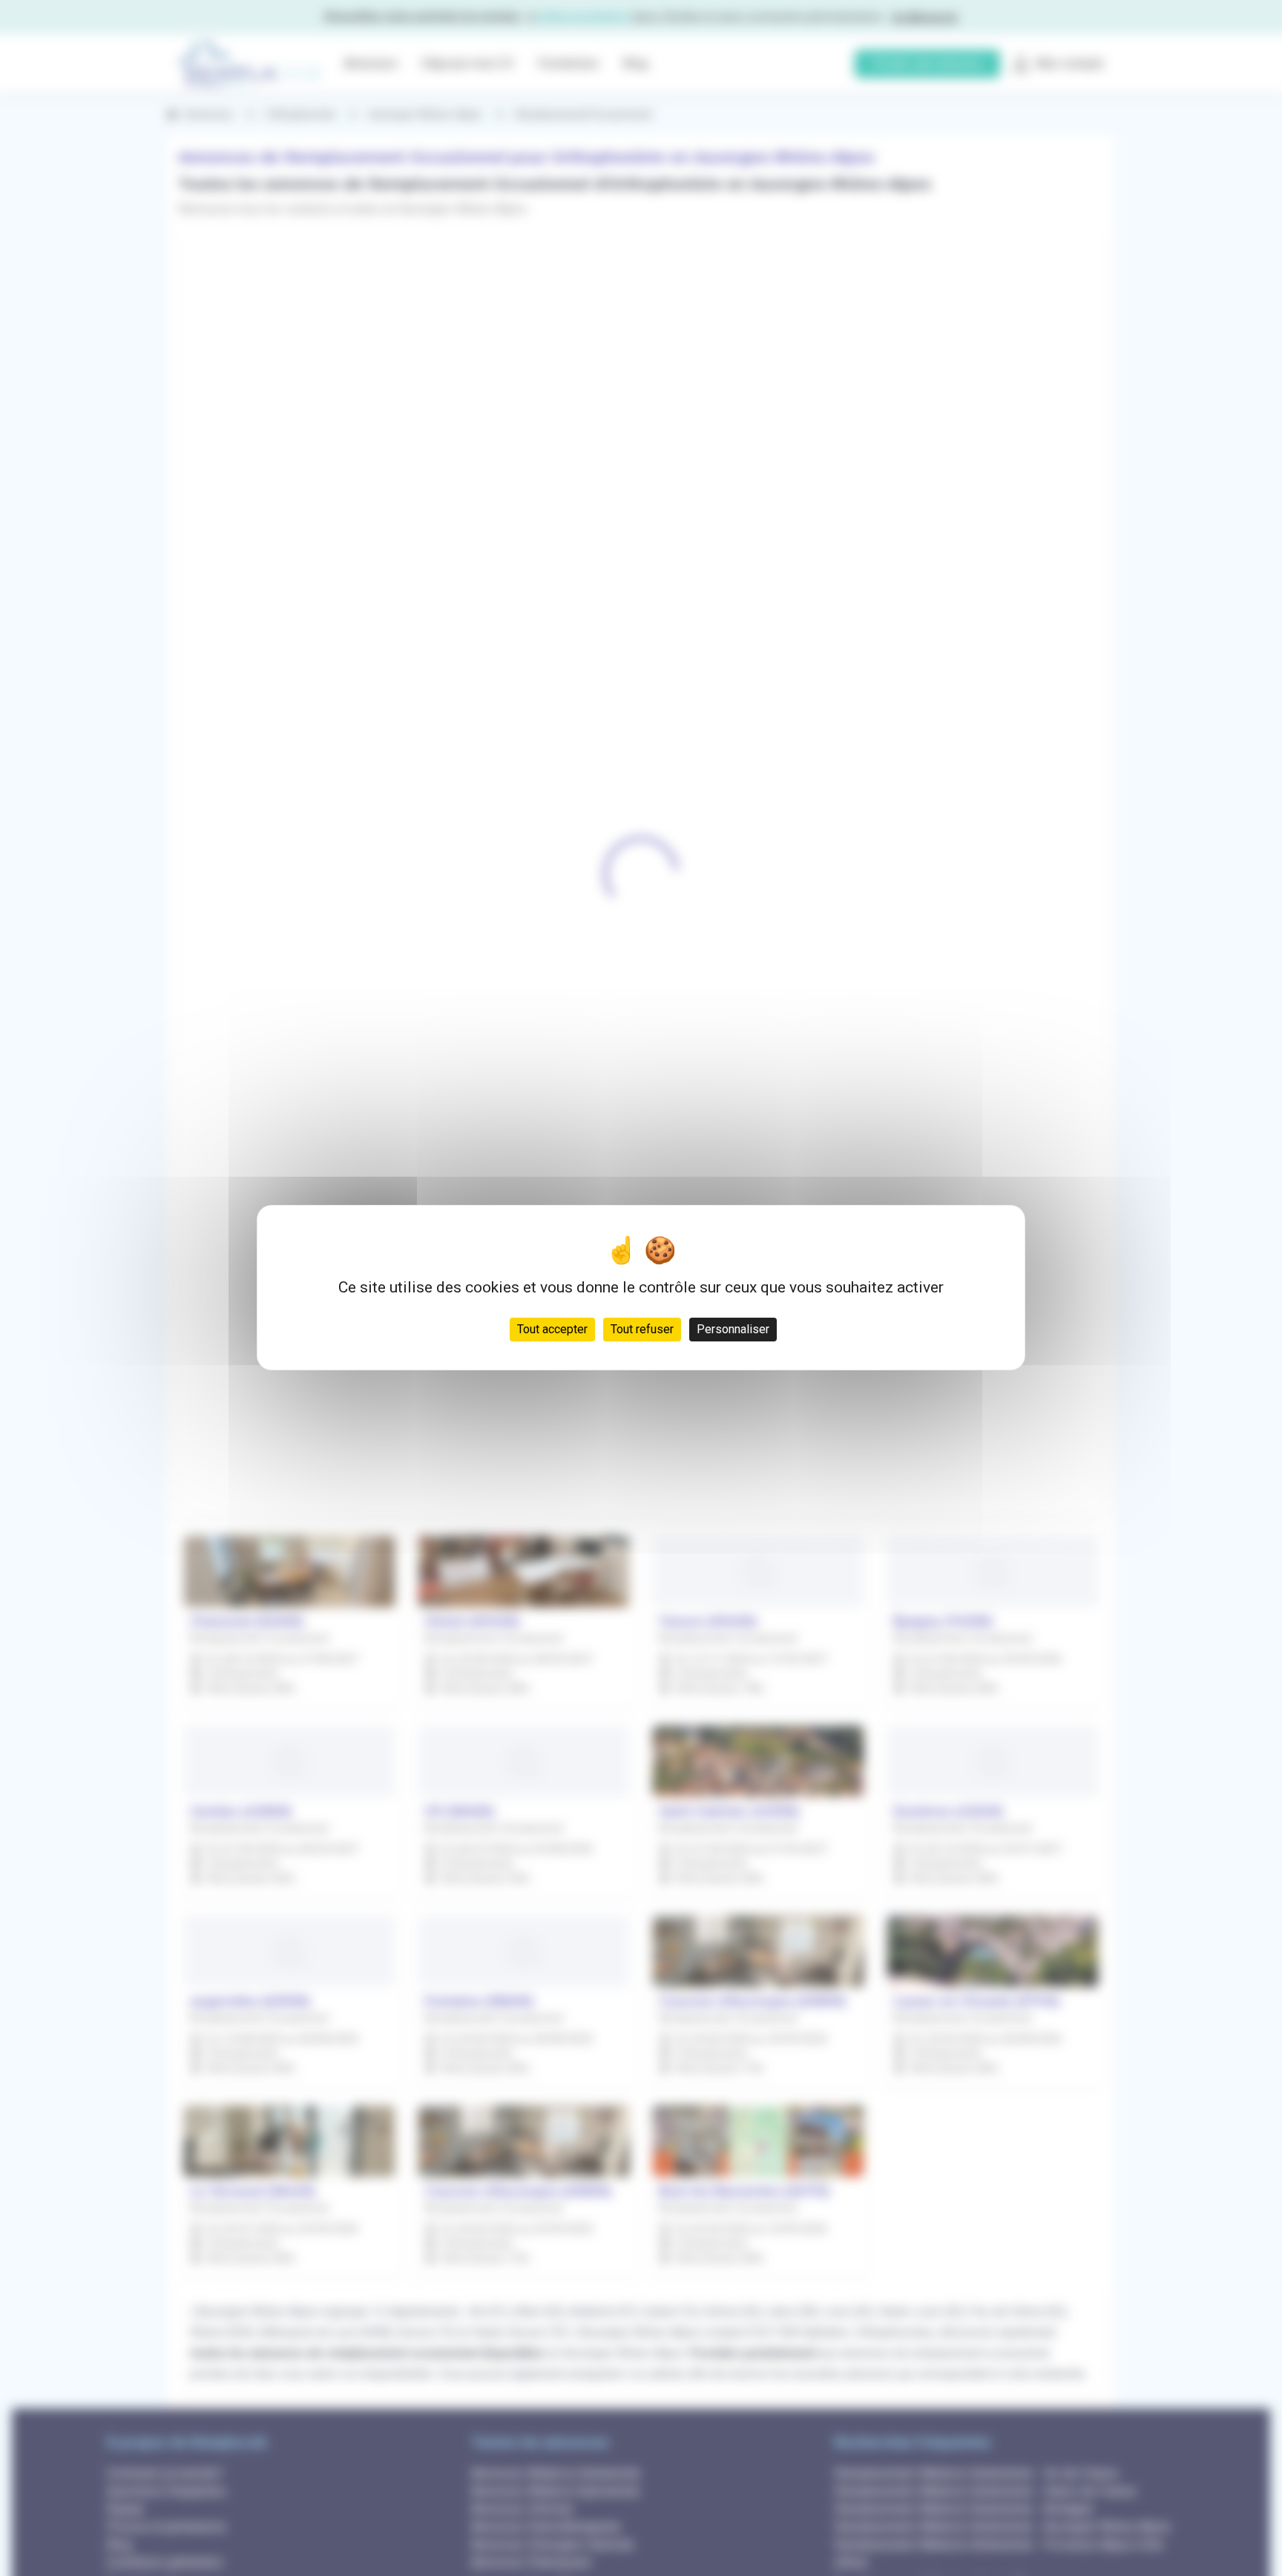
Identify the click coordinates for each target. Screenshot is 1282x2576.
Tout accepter (552, 1330)
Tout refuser (642, 1330)
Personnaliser (733, 1330)
